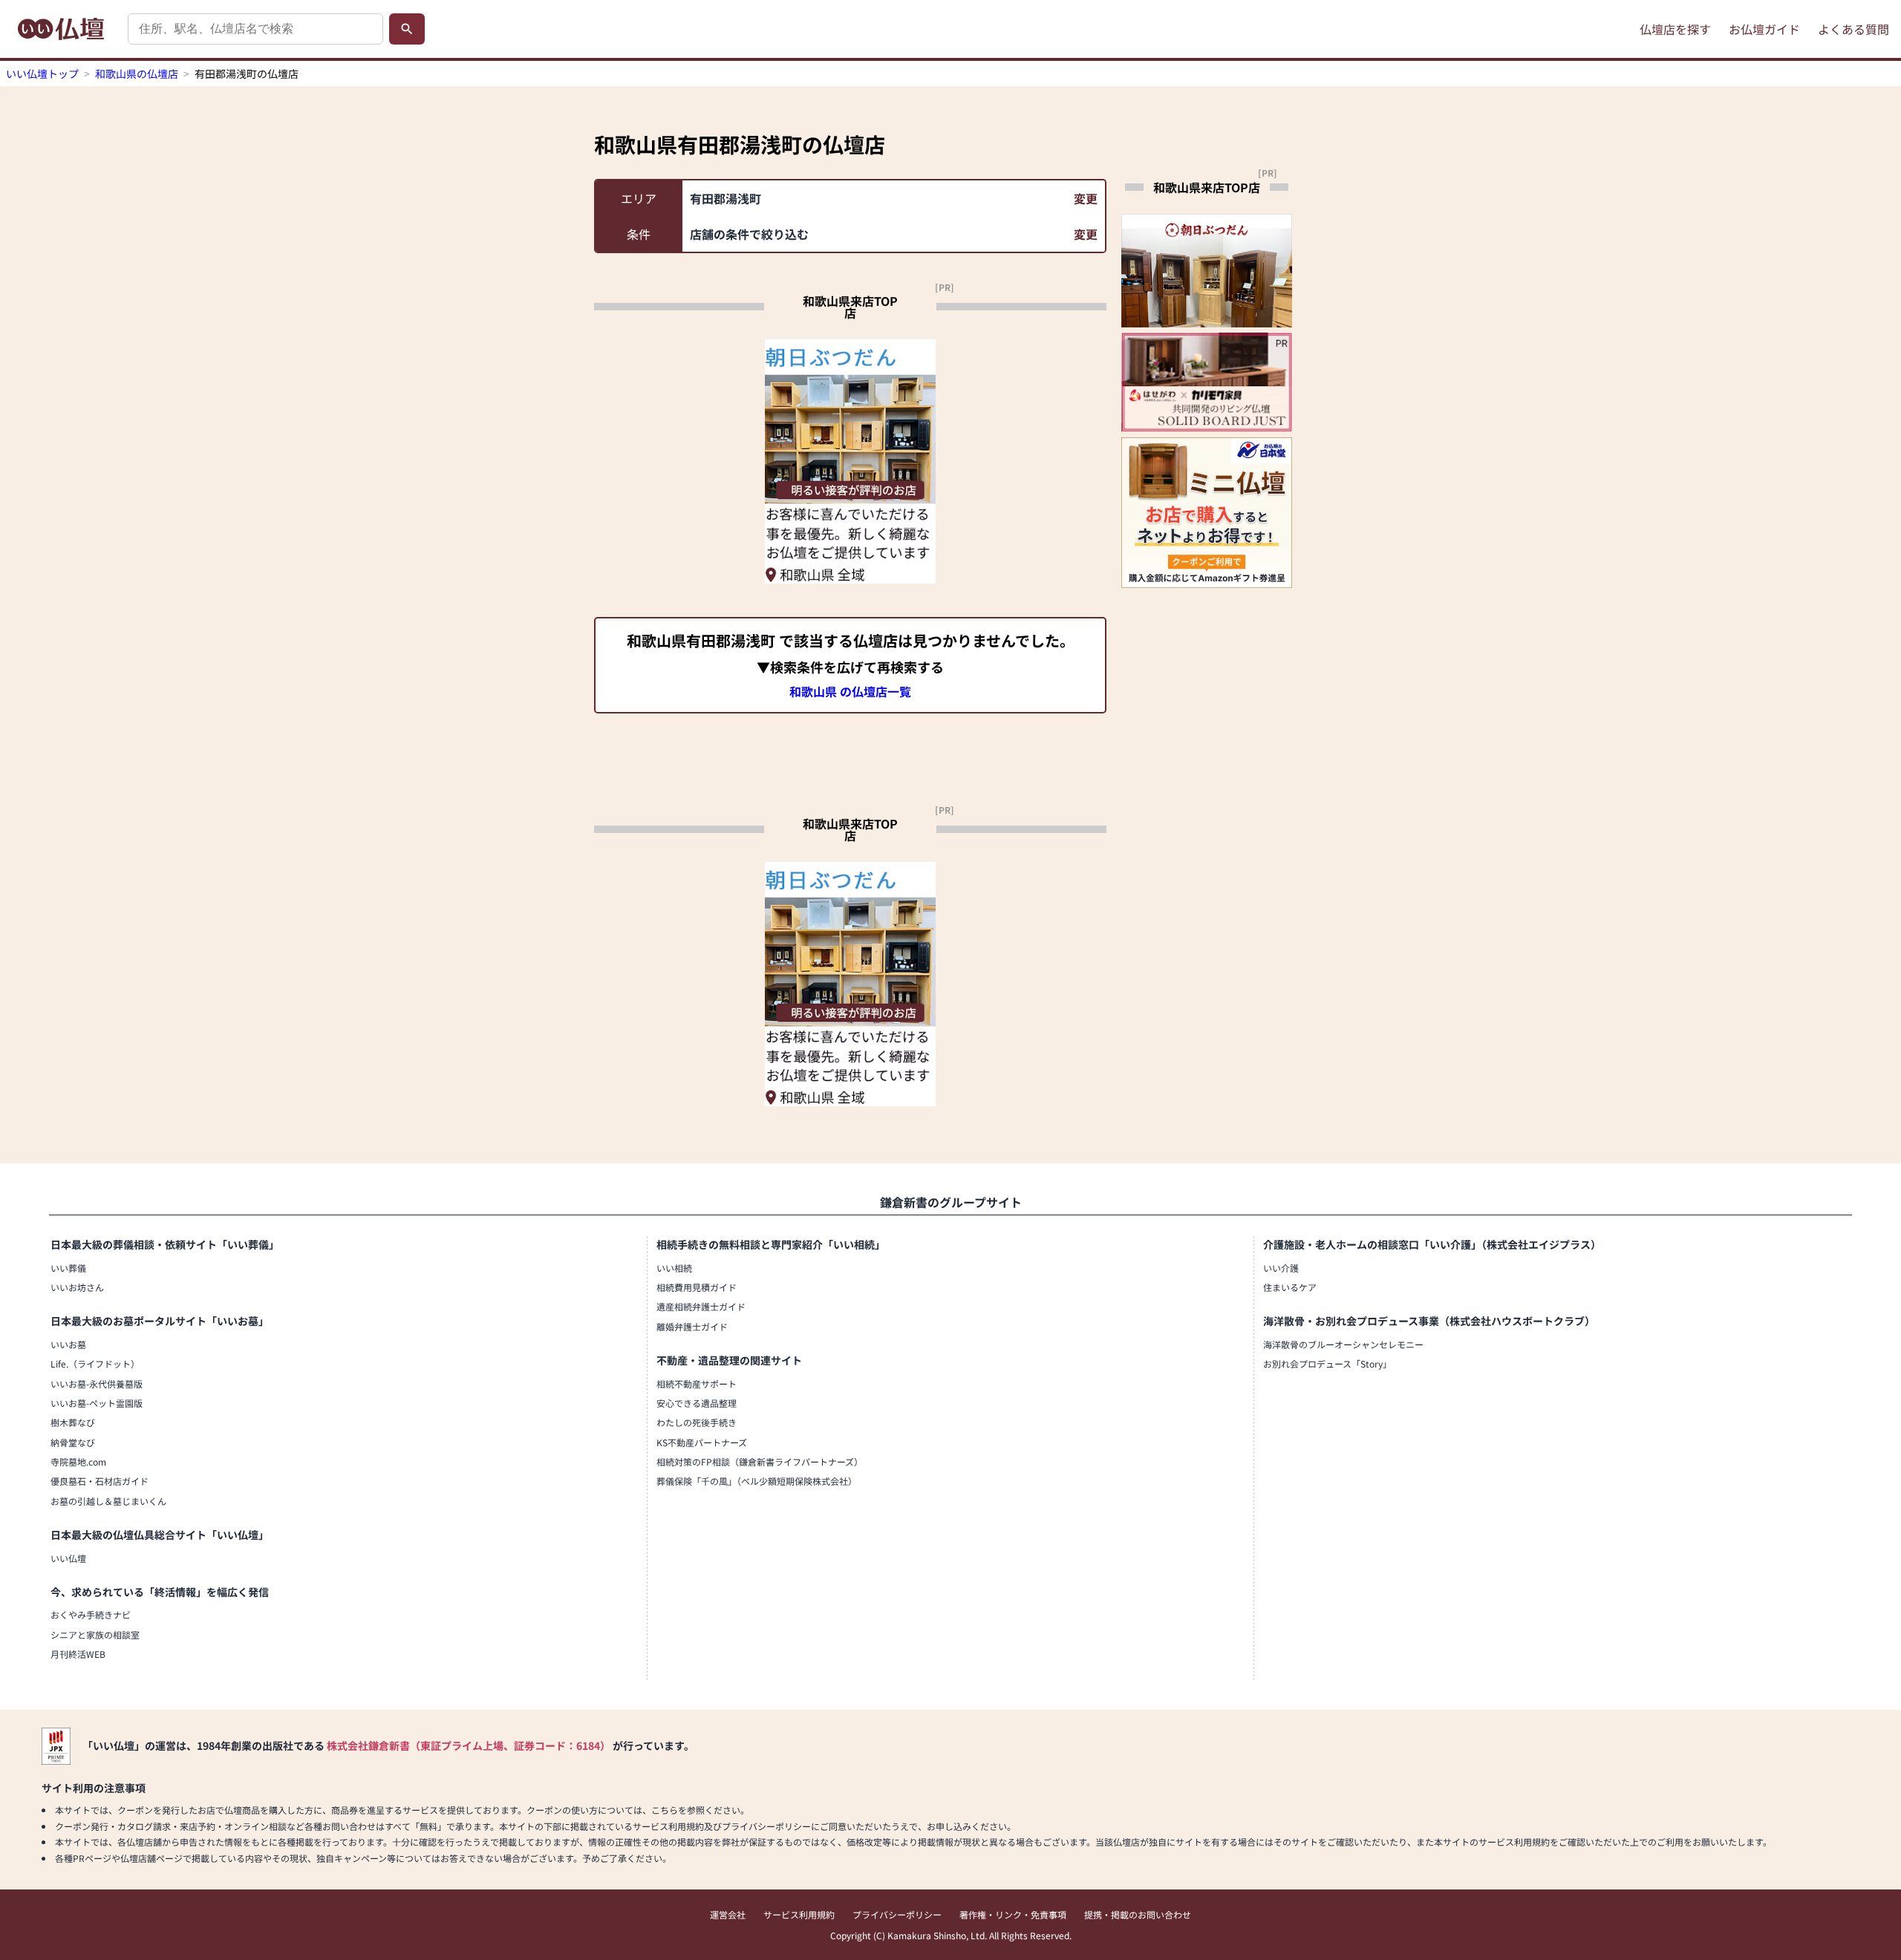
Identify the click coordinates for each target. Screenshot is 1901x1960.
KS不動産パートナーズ (702, 1442)
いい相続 (674, 1268)
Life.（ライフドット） (95, 1363)
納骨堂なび (73, 1442)
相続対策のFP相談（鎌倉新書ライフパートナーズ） (760, 1461)
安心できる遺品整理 (697, 1403)
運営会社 (728, 1914)
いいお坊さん (77, 1287)
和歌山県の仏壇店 (137, 73)
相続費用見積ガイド (697, 1287)
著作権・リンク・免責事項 (1013, 1914)
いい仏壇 (68, 1558)
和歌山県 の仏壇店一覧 (850, 691)
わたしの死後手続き (697, 1422)
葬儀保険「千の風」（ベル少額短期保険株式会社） (757, 1481)
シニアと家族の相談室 (95, 1634)
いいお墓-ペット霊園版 (97, 1403)
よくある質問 (1853, 29)
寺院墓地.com (78, 1461)
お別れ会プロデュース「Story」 (1327, 1363)
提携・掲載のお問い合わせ (1138, 1914)
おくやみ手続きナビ (91, 1614)
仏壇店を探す (1675, 29)
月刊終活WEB (78, 1654)
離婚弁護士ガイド (692, 1326)
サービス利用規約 (799, 1914)
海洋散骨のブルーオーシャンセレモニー (1343, 1344)
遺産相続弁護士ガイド (701, 1306)
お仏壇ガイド (1764, 29)
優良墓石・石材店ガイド (100, 1481)
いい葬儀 (68, 1268)
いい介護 (1281, 1268)
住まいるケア (1290, 1287)
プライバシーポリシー (897, 1914)
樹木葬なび (73, 1422)
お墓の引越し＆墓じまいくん (108, 1501)
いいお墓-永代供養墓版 (97, 1384)
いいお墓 (68, 1344)
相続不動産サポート (697, 1384)
